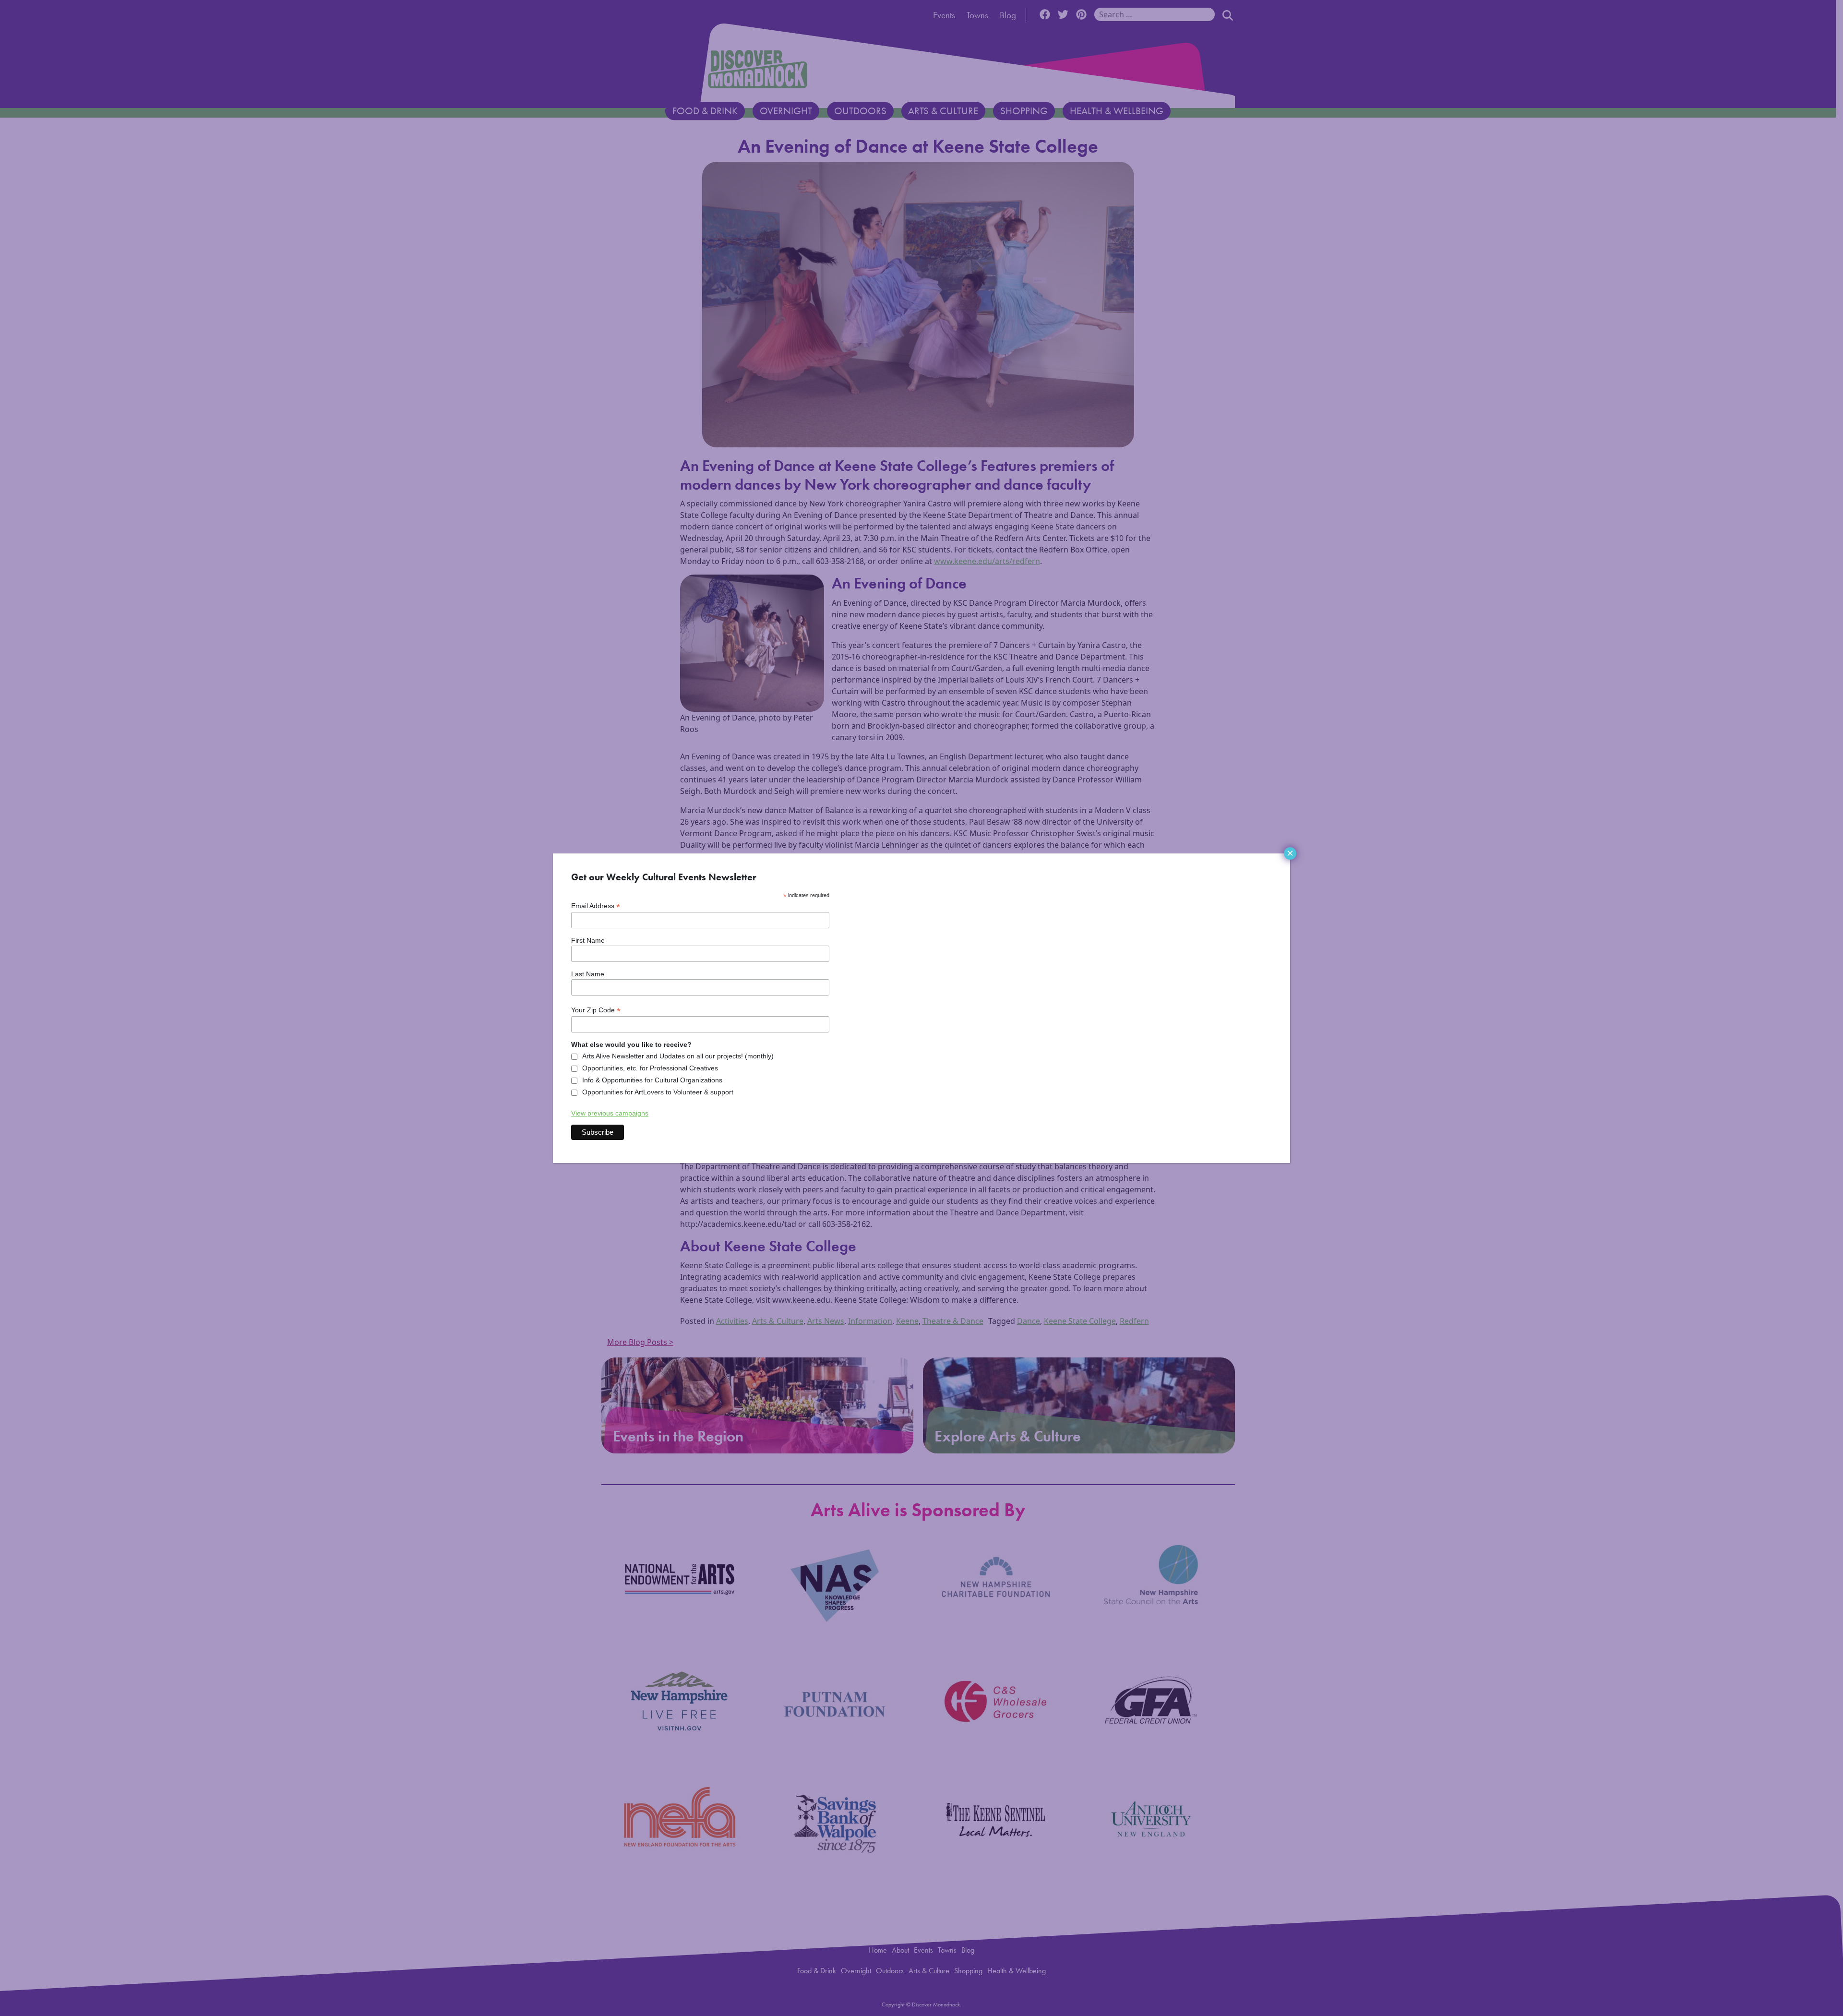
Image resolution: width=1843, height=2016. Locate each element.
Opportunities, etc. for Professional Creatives (650, 1068)
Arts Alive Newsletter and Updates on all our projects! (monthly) (678, 1056)
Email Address (596, 906)
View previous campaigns (610, 1113)
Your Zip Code (596, 1010)
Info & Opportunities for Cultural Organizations (652, 1080)
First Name (588, 940)
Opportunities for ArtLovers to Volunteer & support (658, 1092)
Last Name (588, 974)
